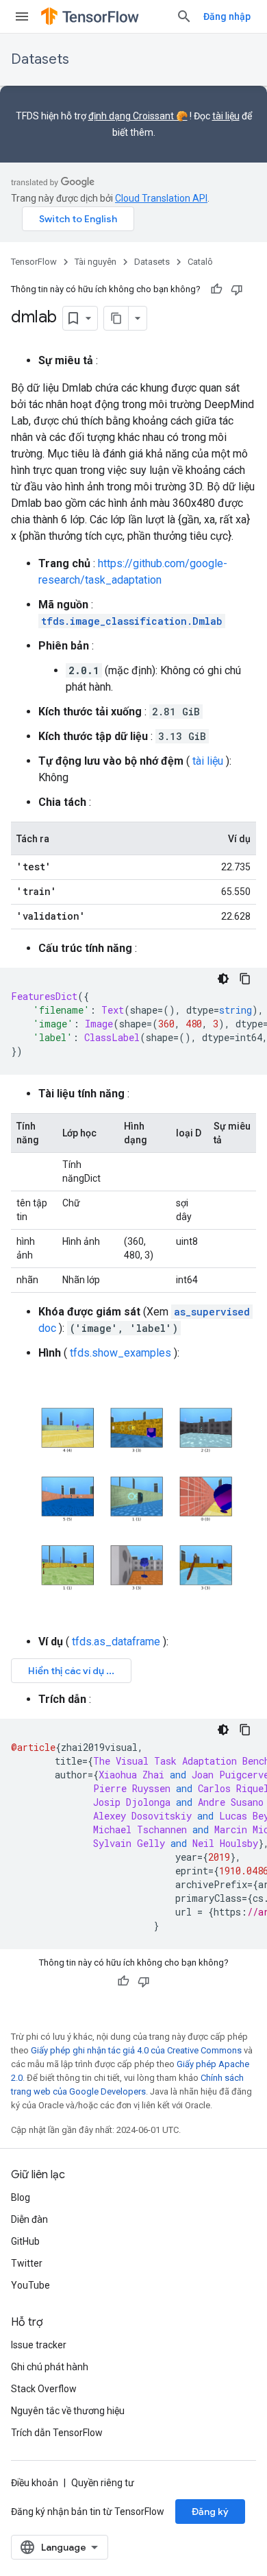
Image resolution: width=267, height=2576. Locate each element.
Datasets (40, 59)
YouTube (30, 2285)
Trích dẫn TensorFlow (57, 2433)
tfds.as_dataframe (116, 1642)
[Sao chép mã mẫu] (245, 979)
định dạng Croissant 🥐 (138, 116)
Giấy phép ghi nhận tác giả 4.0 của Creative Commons (136, 2050)
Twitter (27, 2263)
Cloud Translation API (161, 198)
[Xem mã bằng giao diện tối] (223, 979)
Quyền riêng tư (103, 2483)
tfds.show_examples (120, 1353)
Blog (21, 2197)
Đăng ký (210, 2512)
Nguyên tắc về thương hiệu (68, 2411)
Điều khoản (35, 2483)
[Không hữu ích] (237, 289)
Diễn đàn (29, 2219)
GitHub (25, 2241)
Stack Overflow (44, 2389)
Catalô (200, 262)
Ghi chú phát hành (50, 2367)
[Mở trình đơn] (22, 16)
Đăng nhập (227, 16)
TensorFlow (34, 262)
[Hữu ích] (216, 289)
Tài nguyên (96, 262)
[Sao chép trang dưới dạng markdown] (116, 318)
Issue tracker (39, 2345)
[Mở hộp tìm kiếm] (184, 16)
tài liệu (226, 116)
